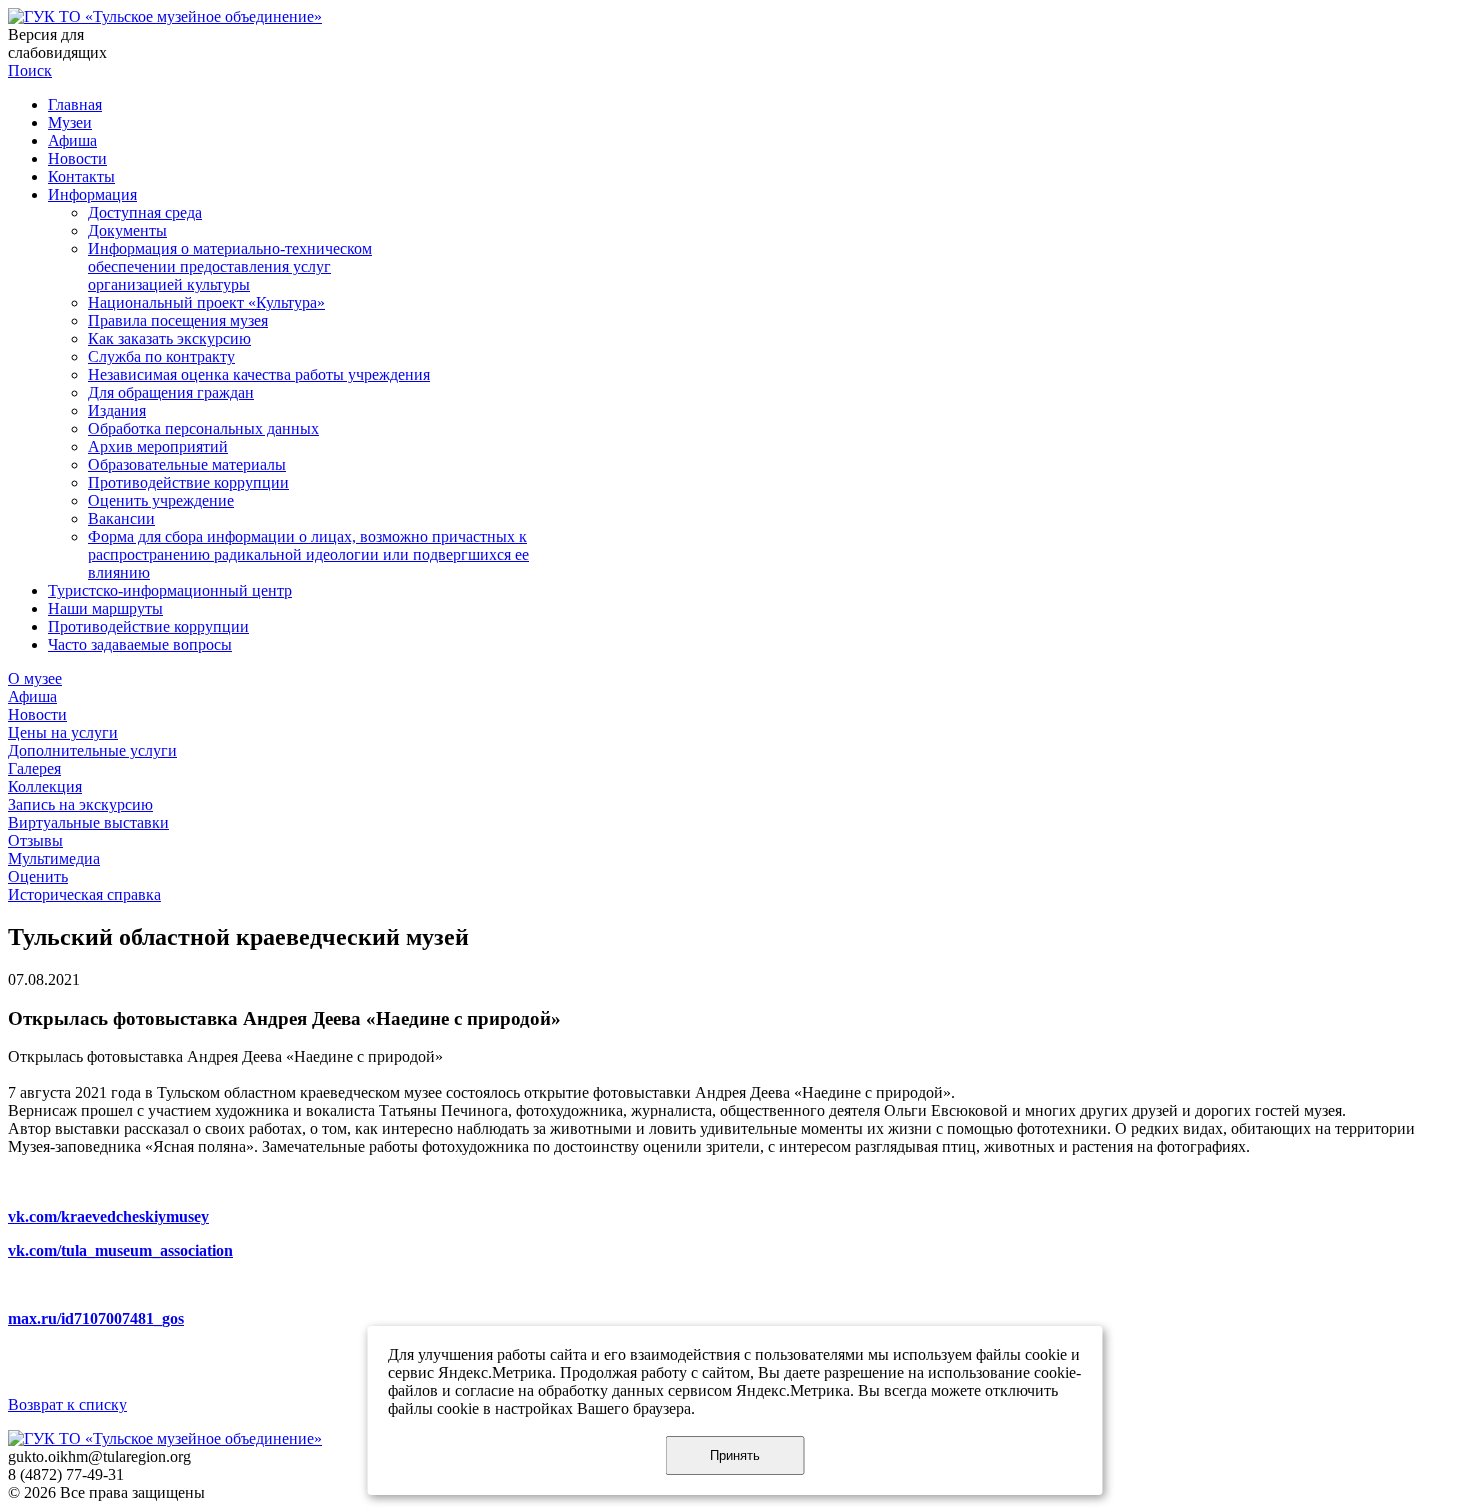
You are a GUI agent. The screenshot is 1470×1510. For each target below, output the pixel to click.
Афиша (72, 140)
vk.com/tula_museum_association (120, 1250)
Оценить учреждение (161, 500)
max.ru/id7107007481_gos (96, 1318)
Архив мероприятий (158, 446)
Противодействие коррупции (188, 482)
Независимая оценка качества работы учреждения (259, 374)
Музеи (70, 122)
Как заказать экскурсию (169, 338)
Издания (117, 410)
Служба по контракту (161, 356)
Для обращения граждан (171, 392)
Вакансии (121, 518)
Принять (735, 1455)
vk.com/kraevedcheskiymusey (108, 1216)
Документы (127, 230)
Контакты (81, 176)
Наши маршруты (105, 608)
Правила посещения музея (178, 320)
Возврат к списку (67, 1404)
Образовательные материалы (187, 464)
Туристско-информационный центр (170, 590)
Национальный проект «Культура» (206, 302)
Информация (92, 194)
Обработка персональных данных (203, 428)
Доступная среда (145, 212)
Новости (77, 158)
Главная (75, 104)
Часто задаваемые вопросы (140, 644)
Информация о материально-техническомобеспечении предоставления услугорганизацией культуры (230, 266)
